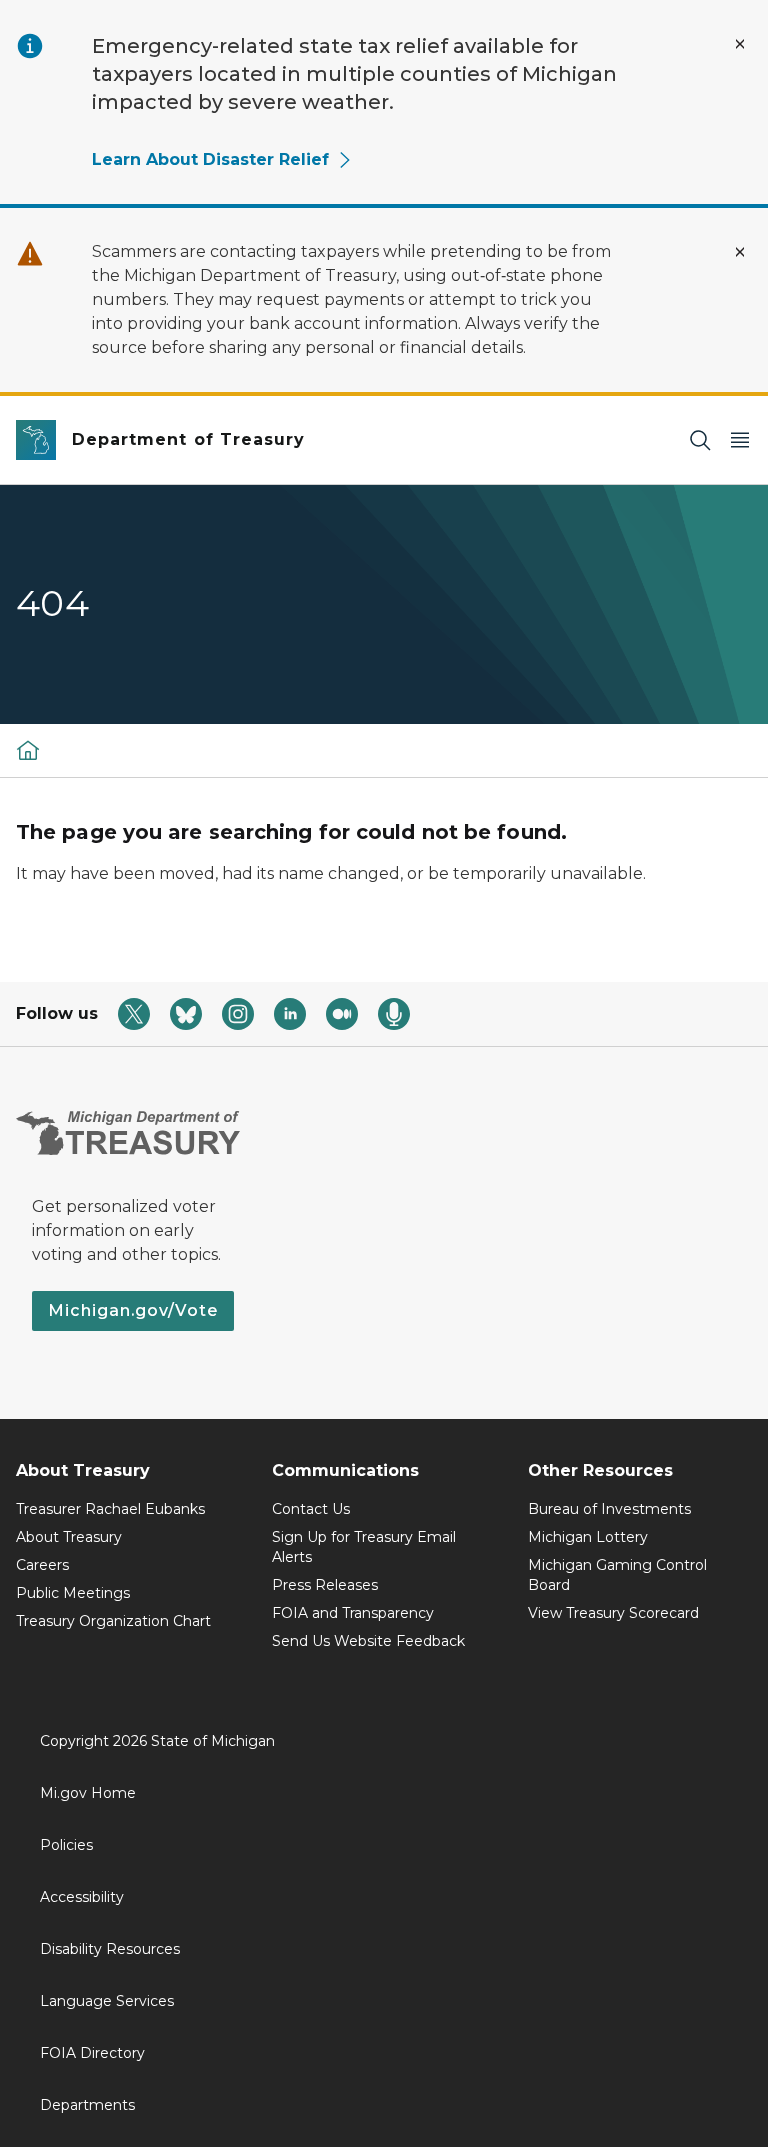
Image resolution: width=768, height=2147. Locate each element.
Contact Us (311, 1509)
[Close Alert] (740, 44)
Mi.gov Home (88, 1793)
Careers (42, 1565)
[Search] (700, 440)
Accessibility (82, 1897)
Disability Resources (110, 1949)
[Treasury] (28, 750)
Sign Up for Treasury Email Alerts (364, 1547)
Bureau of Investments (609, 1509)
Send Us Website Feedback (368, 1641)
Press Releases (325, 1585)
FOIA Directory (92, 2053)
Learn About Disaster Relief (210, 159)
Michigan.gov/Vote (133, 1310)
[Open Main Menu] (740, 440)
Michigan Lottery (588, 1537)
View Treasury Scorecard (613, 1613)
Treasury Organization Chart (113, 1621)
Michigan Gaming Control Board (617, 1575)
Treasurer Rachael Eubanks (110, 1509)
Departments (87, 2105)
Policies (66, 1845)
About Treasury (69, 1537)
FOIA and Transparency (353, 1613)
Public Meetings (73, 1593)
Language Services (107, 2001)
